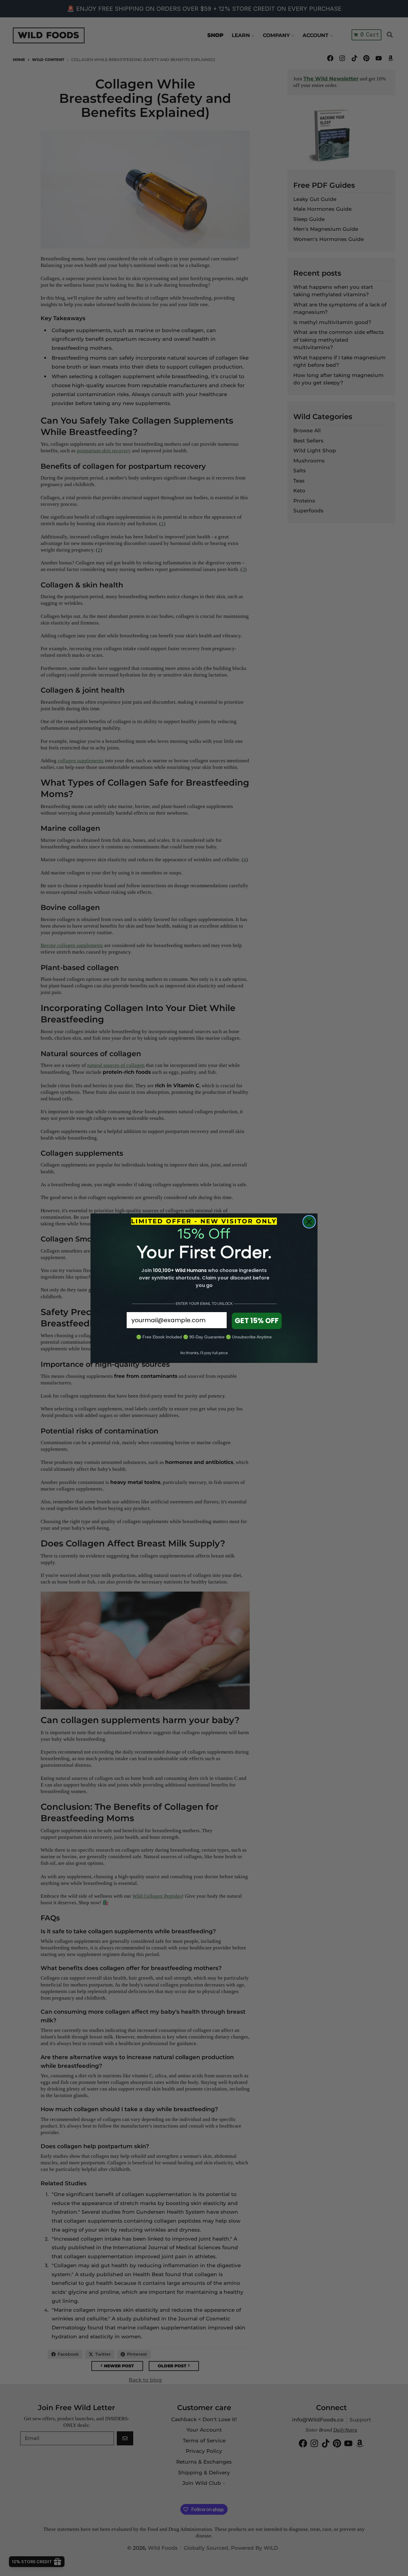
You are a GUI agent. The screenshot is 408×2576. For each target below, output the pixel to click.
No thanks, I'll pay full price (204, 1353)
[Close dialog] (309, 1222)
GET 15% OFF (257, 1321)
